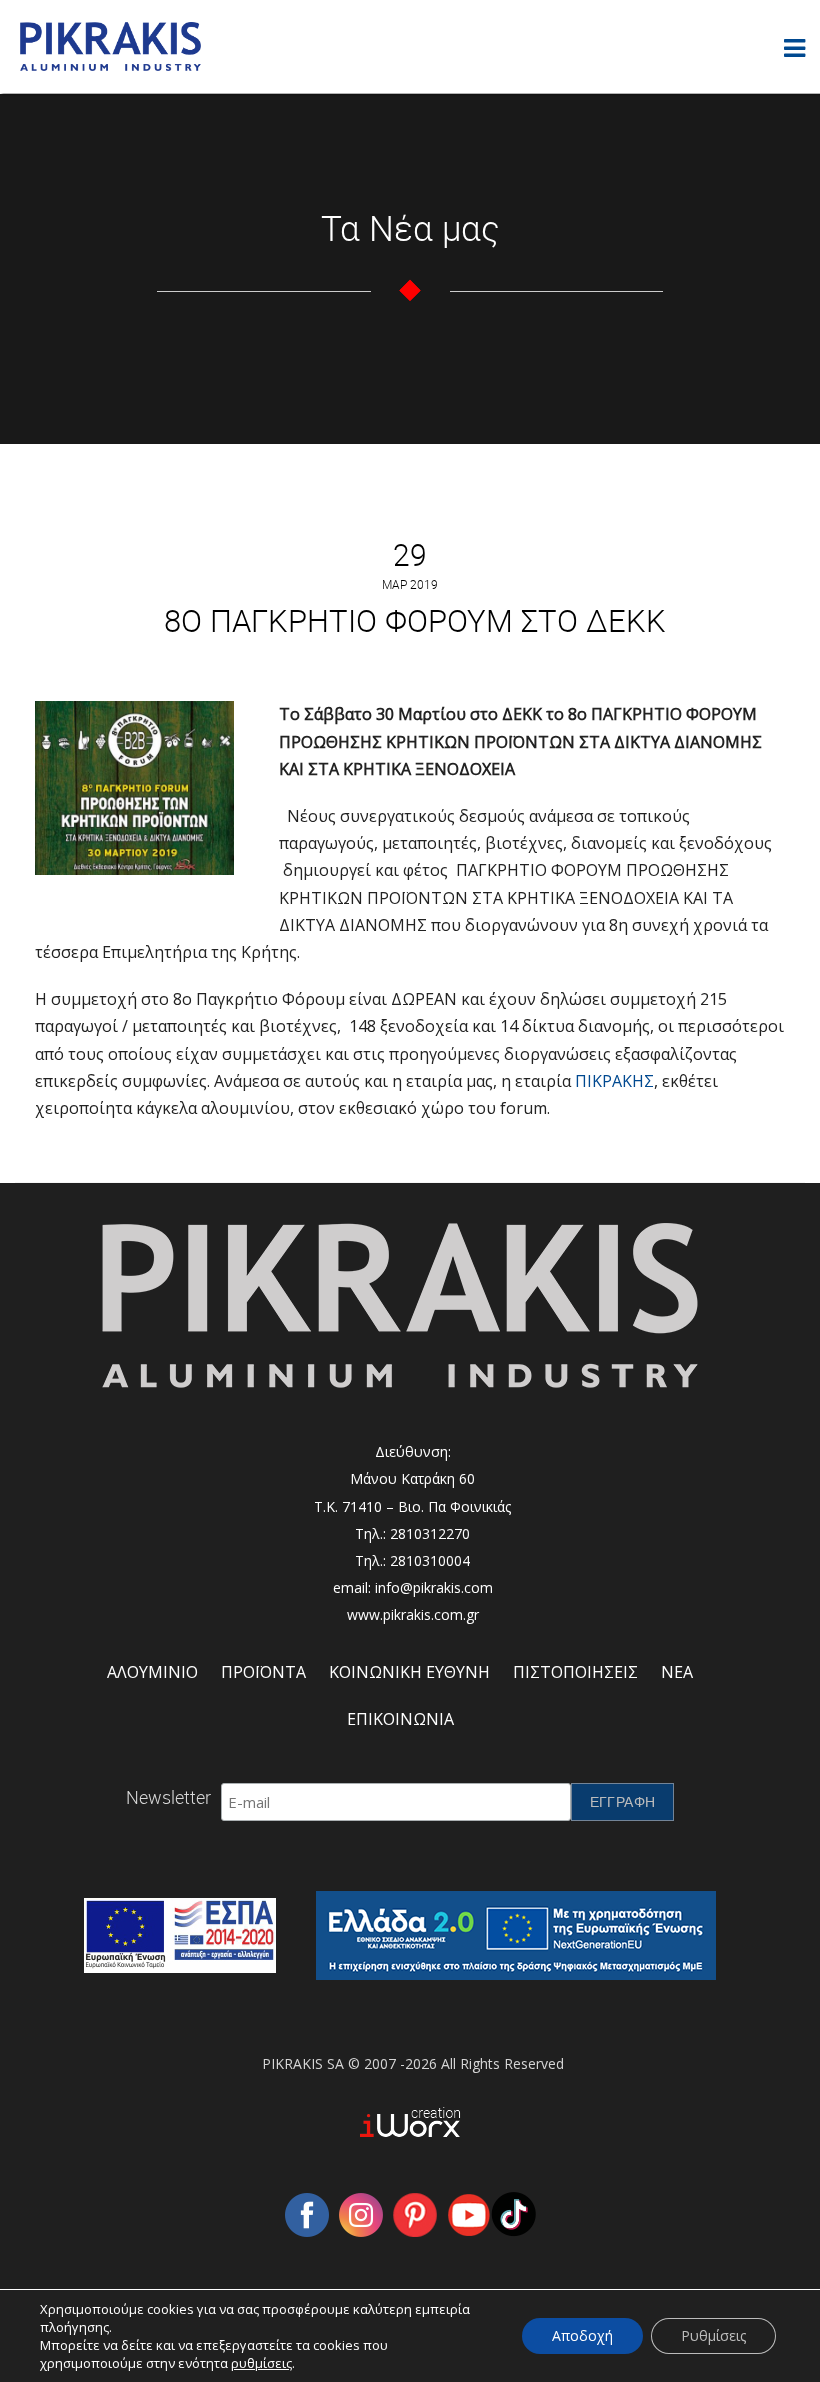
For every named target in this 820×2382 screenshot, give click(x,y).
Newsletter (168, 1797)
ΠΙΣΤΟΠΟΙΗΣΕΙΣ (575, 1672)
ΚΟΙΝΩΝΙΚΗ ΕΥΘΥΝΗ (409, 1672)
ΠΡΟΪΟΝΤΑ (263, 1672)
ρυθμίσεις (261, 2363)
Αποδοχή (582, 2335)
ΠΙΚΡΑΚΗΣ (614, 1081)
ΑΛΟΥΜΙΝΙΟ (152, 1672)
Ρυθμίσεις (713, 2335)
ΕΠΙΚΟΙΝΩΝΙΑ (400, 1719)
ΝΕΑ (677, 1672)
